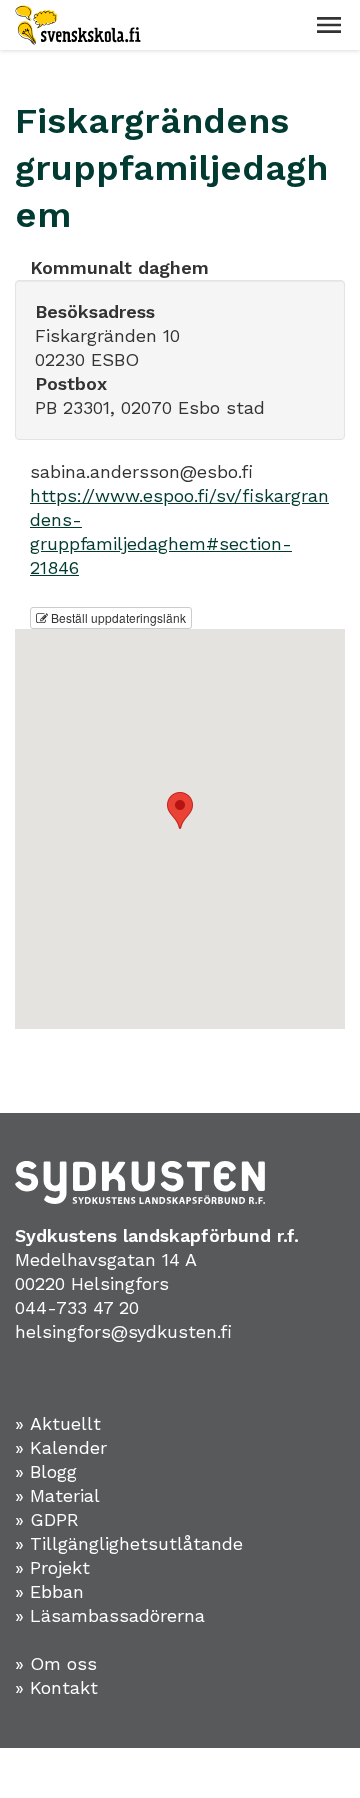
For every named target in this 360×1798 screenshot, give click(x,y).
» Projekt (52, 1567)
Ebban (57, 1591)
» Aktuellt (58, 1423)
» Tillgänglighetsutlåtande (129, 1543)
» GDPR (47, 1519)
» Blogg (46, 1471)
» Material (57, 1495)
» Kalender (61, 1447)
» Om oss (56, 1663)
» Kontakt (56, 1687)
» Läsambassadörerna (110, 1615)
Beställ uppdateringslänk (117, 617)
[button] (329, 25)
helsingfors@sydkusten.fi (123, 1331)
